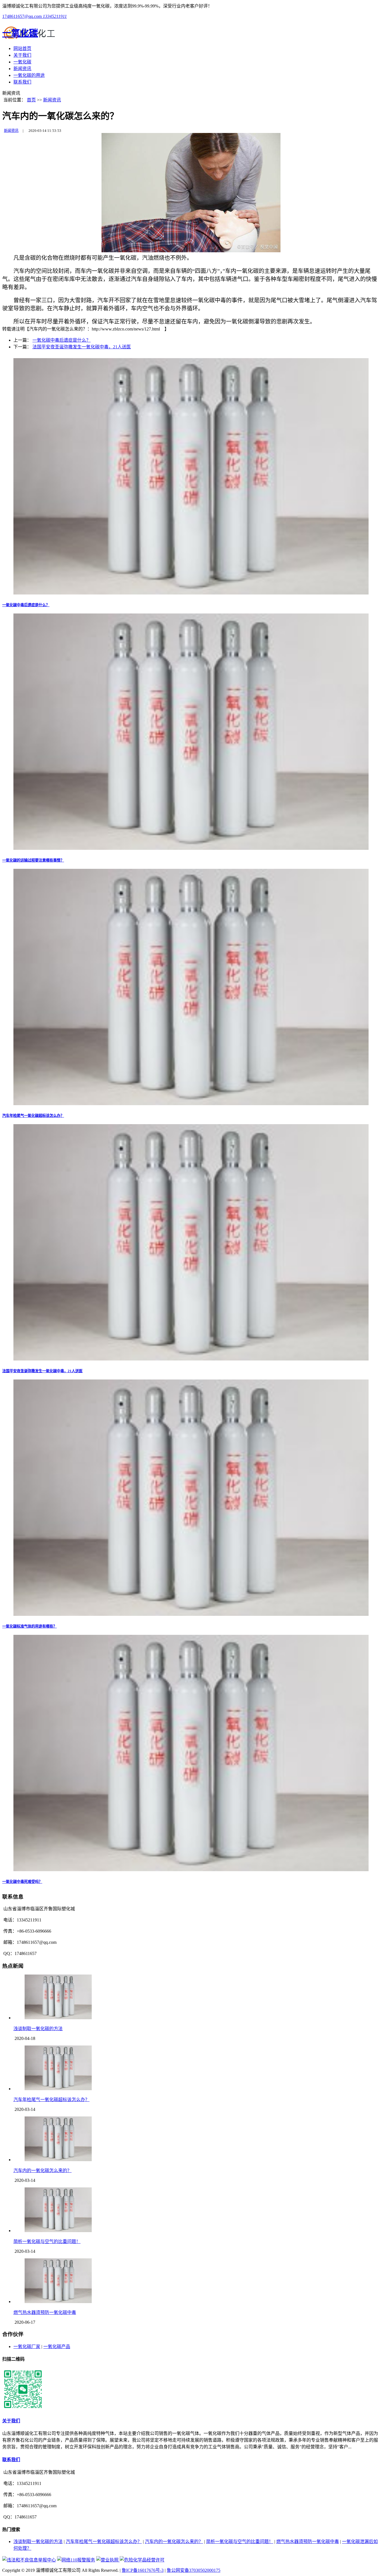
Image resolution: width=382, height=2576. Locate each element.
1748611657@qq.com (23, 16)
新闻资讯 (22, 69)
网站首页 (22, 48)
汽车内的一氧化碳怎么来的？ (43, 2171)
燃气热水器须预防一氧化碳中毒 (45, 2312)
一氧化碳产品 (57, 2347)
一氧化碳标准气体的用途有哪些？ (30, 1626)
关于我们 (22, 55)
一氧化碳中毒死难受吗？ (22, 1882)
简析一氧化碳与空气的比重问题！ (47, 2241)
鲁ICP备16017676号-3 (143, 2570)
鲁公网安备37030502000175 (194, 2570)
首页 (31, 100)
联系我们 (22, 82)
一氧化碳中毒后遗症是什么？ (62, 340)
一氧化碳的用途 (29, 75)
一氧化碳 (22, 62)
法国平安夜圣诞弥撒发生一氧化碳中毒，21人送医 (82, 347)
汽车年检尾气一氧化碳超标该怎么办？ (33, 1116)
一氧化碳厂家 (27, 2347)
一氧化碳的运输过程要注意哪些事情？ (33, 860)
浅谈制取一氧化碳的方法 (38, 2029)
